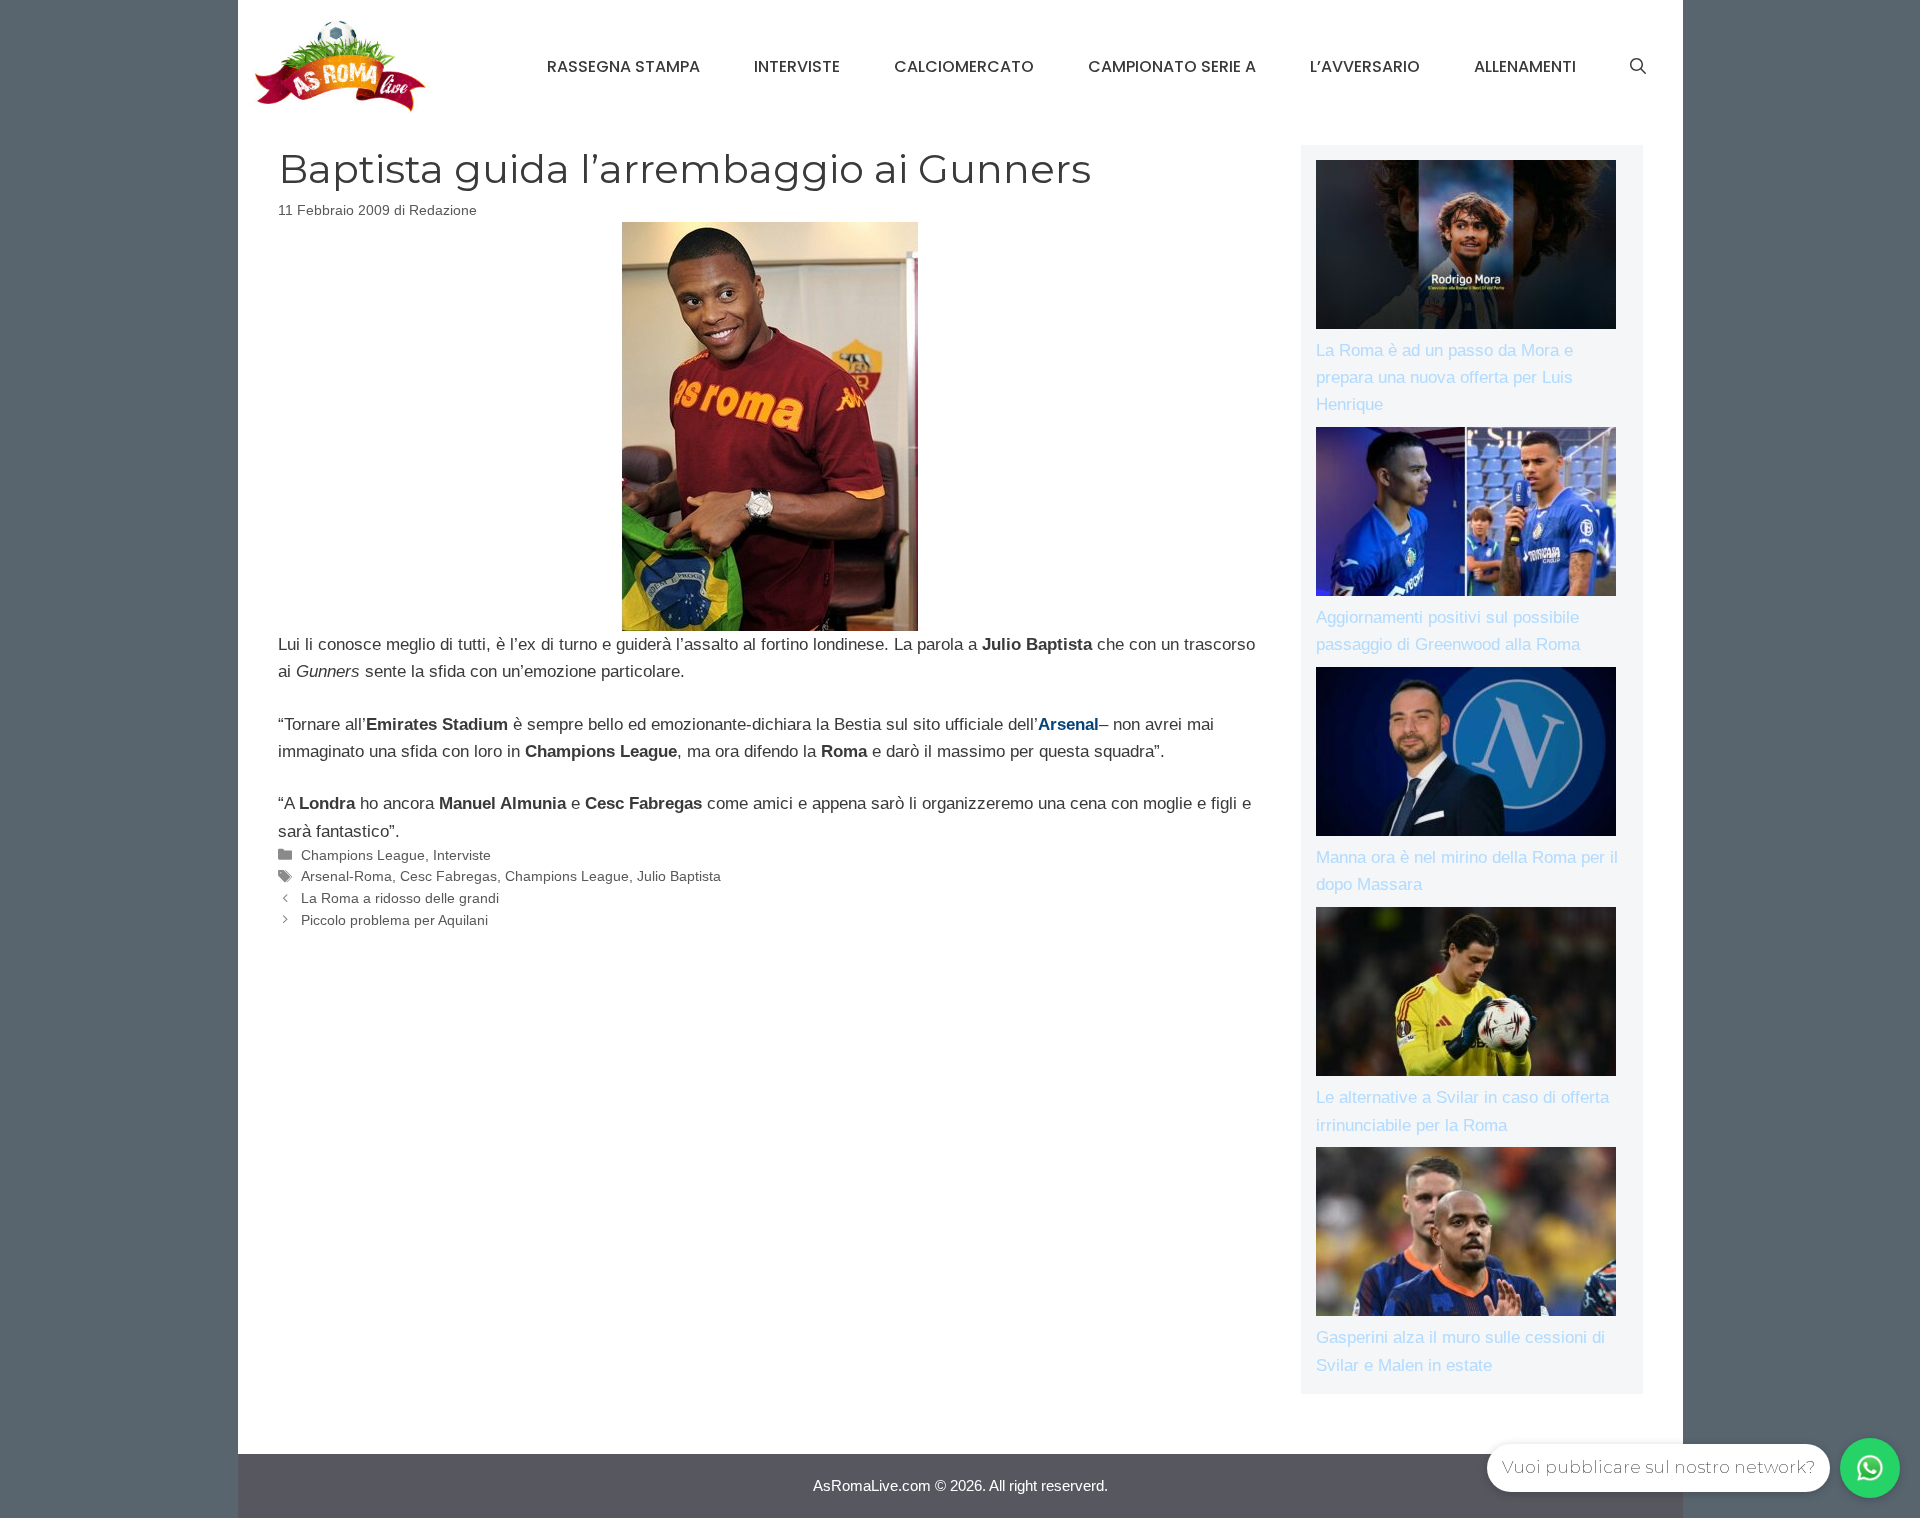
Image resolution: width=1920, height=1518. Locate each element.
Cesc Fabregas (448, 876)
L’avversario (1365, 66)
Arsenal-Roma (346, 876)
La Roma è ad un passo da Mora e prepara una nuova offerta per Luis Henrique (1444, 377)
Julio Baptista (679, 876)
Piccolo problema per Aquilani (394, 920)
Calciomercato (964, 66)
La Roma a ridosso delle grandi (400, 898)
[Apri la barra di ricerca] (1638, 67)
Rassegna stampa (623, 66)
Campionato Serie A (1172, 66)
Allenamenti (1525, 66)
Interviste (797, 66)
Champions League (363, 855)
